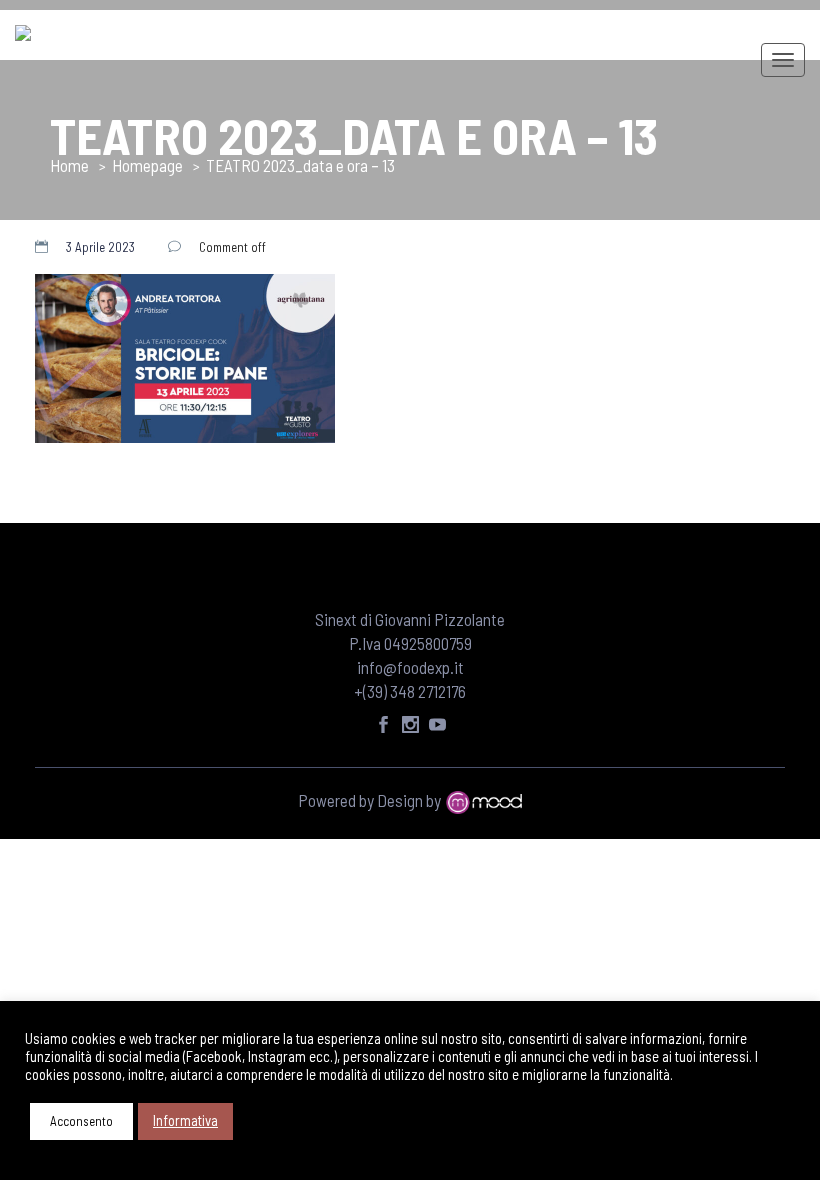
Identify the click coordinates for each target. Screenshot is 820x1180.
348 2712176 (428, 691)
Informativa (185, 1120)
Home (69, 165)
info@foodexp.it (410, 667)
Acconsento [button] (81, 1121)
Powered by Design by (371, 800)
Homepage (147, 165)
